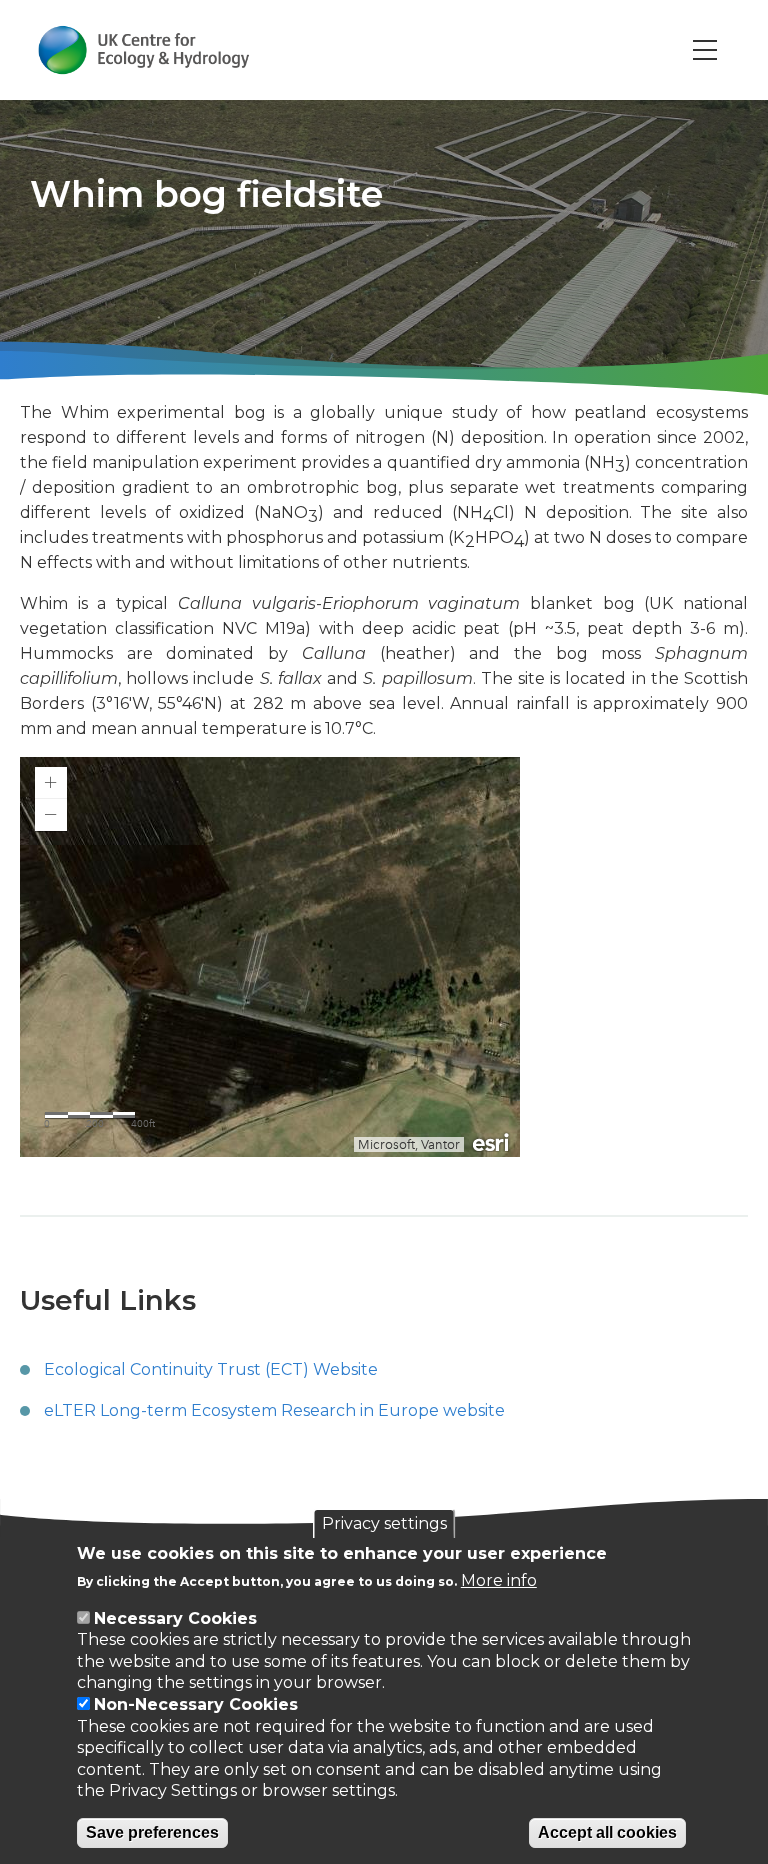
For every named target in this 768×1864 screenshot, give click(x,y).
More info (499, 1580)
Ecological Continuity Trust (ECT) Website (211, 1369)
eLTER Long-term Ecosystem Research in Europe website (274, 1410)
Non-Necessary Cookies (196, 1704)
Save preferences (152, 1832)
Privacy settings (384, 1523)
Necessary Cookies (175, 1618)
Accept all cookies (607, 1832)
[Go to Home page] (143, 50)
